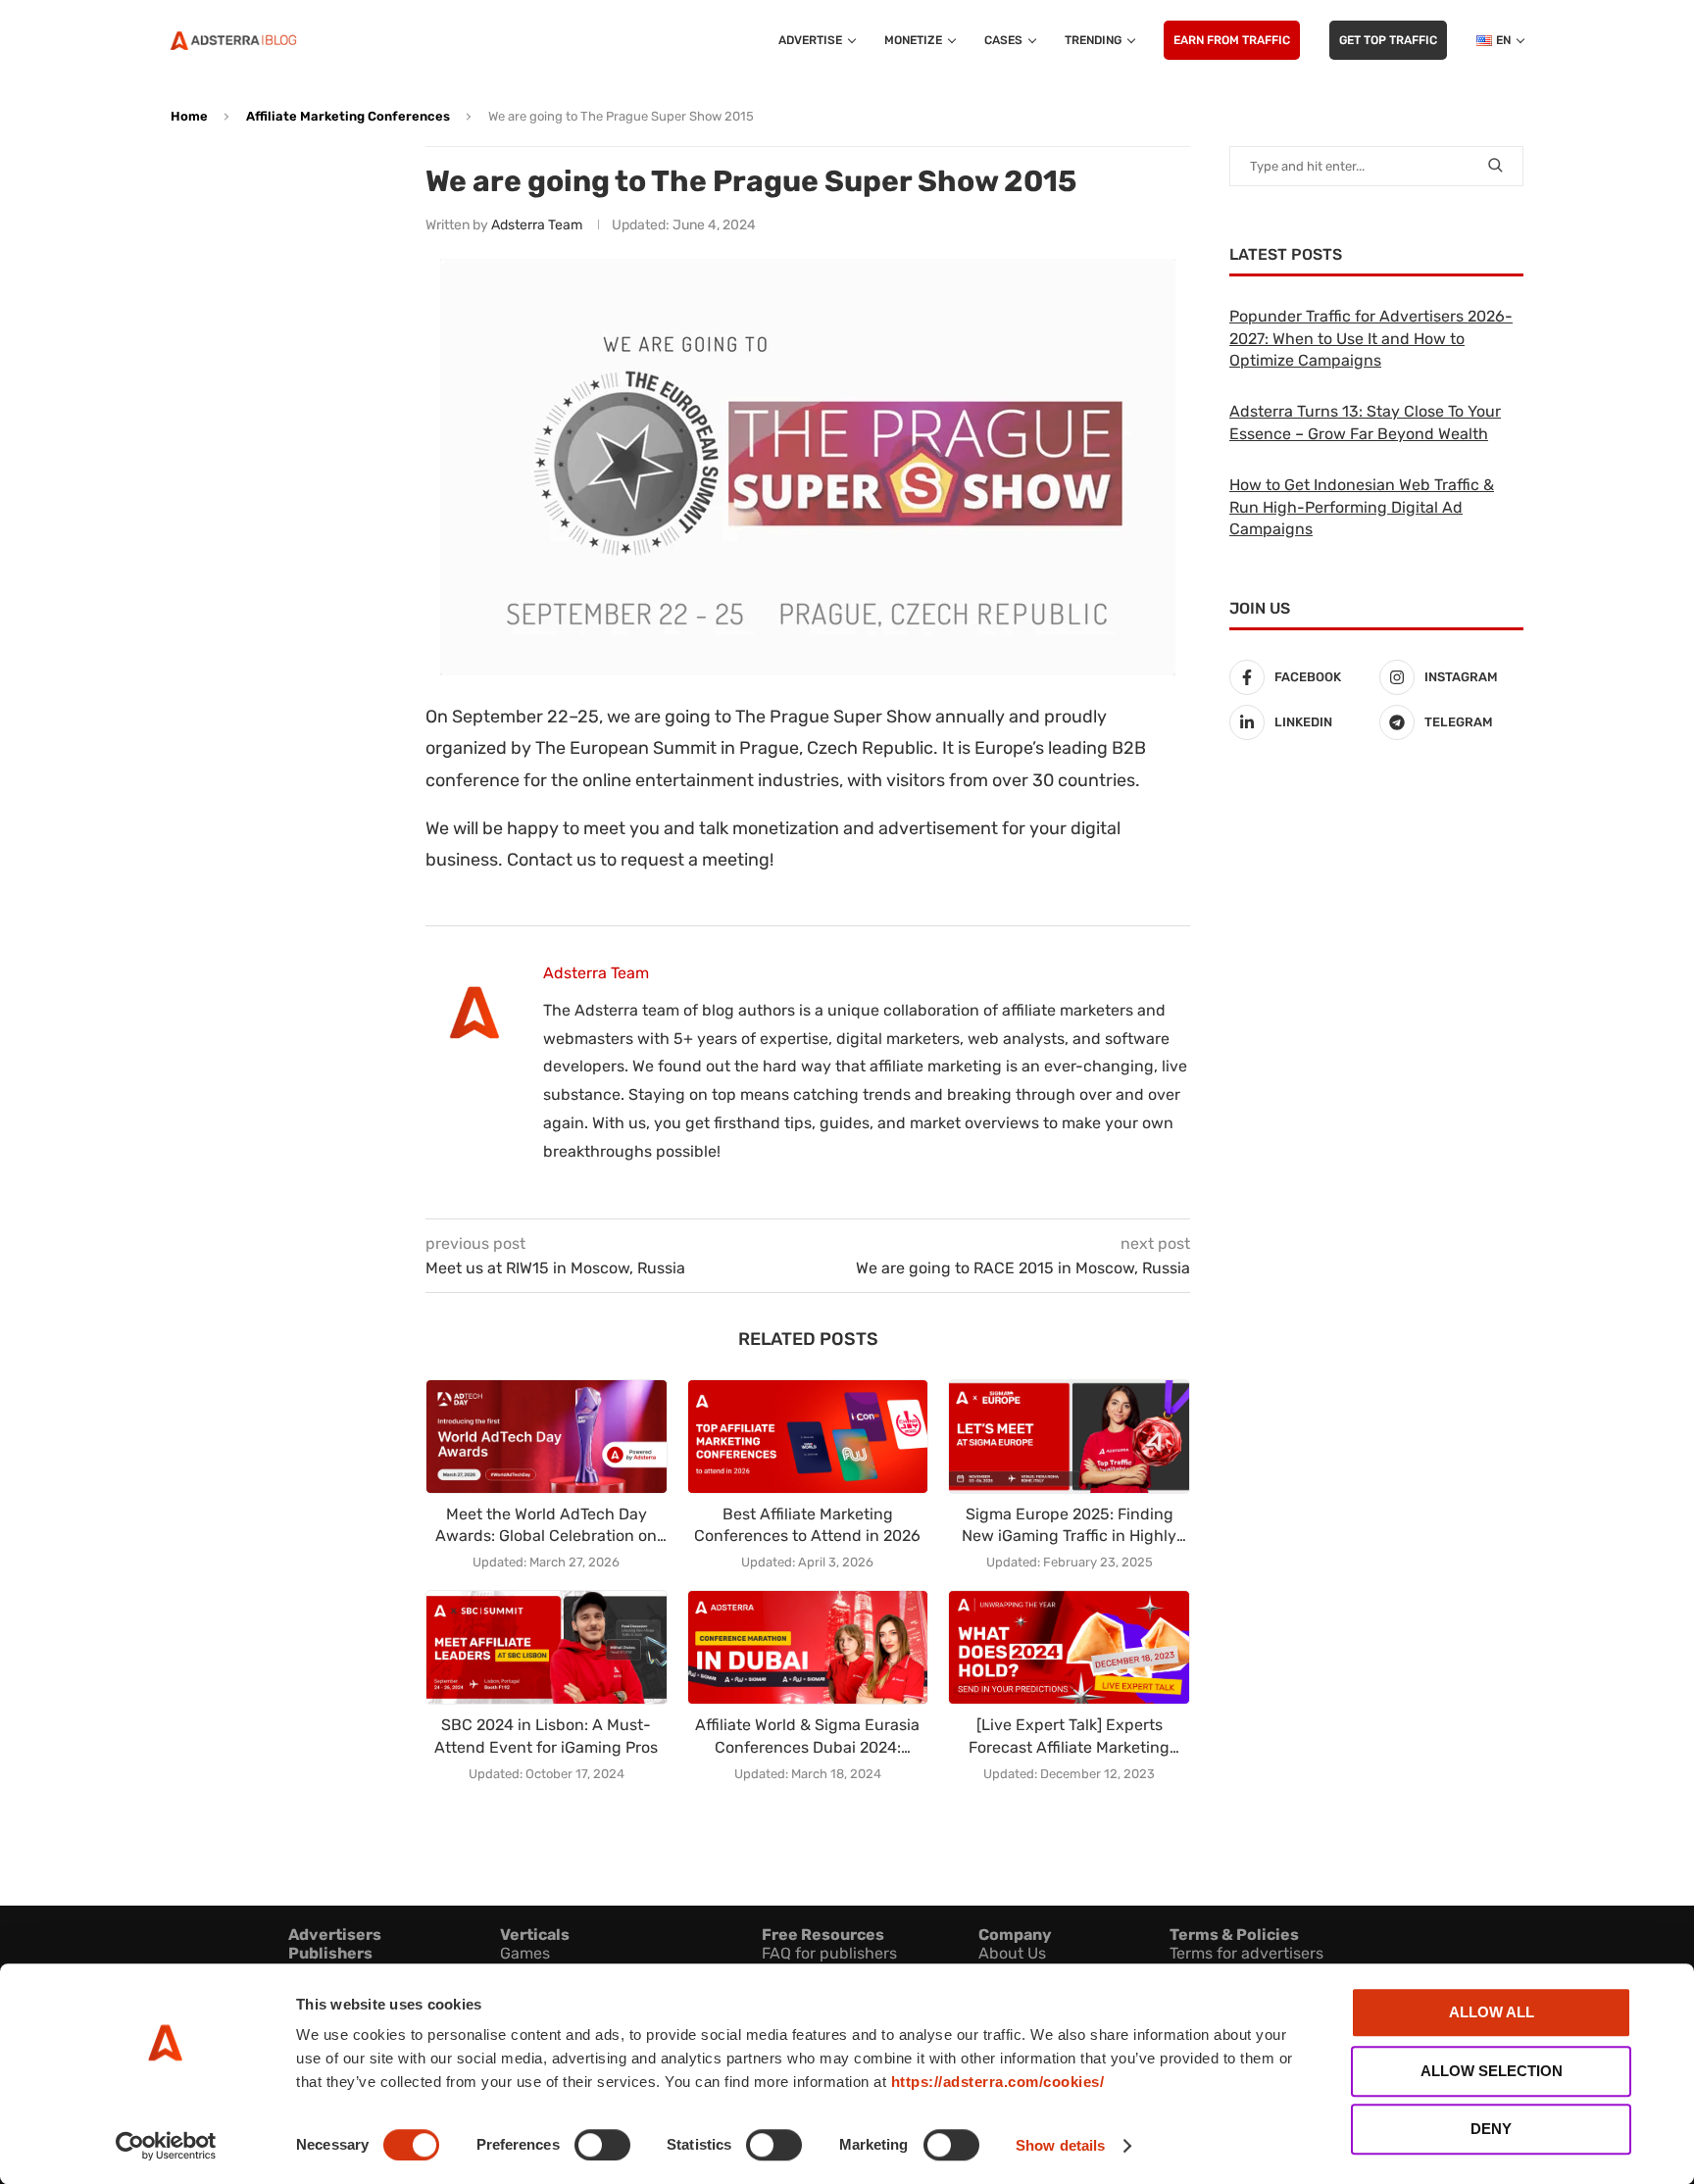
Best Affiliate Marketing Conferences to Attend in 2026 (807, 1525)
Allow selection (1492, 2071)
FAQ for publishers (829, 1953)
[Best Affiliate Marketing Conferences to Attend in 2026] (808, 1437)
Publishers (330, 1953)
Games (525, 1953)
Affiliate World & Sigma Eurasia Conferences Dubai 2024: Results (807, 1737)
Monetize (913, 40)
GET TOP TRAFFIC (1388, 40)
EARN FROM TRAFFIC (1232, 40)
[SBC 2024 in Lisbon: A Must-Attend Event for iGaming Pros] (547, 1647)
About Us (1012, 1953)
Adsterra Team (537, 225)
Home (189, 116)
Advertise (810, 40)
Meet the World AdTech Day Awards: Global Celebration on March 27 (546, 1526)
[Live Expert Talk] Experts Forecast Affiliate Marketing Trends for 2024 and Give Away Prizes (1070, 1737)
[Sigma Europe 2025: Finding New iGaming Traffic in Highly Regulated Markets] (1069, 1437)
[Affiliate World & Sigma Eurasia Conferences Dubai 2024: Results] (808, 1647)
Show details (1060, 2145)
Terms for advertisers (1246, 1953)
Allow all (1492, 2012)
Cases (1003, 40)
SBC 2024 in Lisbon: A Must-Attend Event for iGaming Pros (546, 1736)
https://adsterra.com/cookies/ (998, 2082)
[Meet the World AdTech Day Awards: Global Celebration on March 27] (547, 1437)
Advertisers (335, 1935)
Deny (1491, 2129)
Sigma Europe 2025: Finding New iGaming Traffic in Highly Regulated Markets (1069, 1526)
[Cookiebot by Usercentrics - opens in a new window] (166, 2146)
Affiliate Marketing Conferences (348, 116)
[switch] (602, 2145)
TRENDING (1093, 40)
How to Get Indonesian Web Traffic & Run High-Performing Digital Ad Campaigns (1362, 507)
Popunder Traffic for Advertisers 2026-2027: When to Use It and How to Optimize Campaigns (1371, 338)
